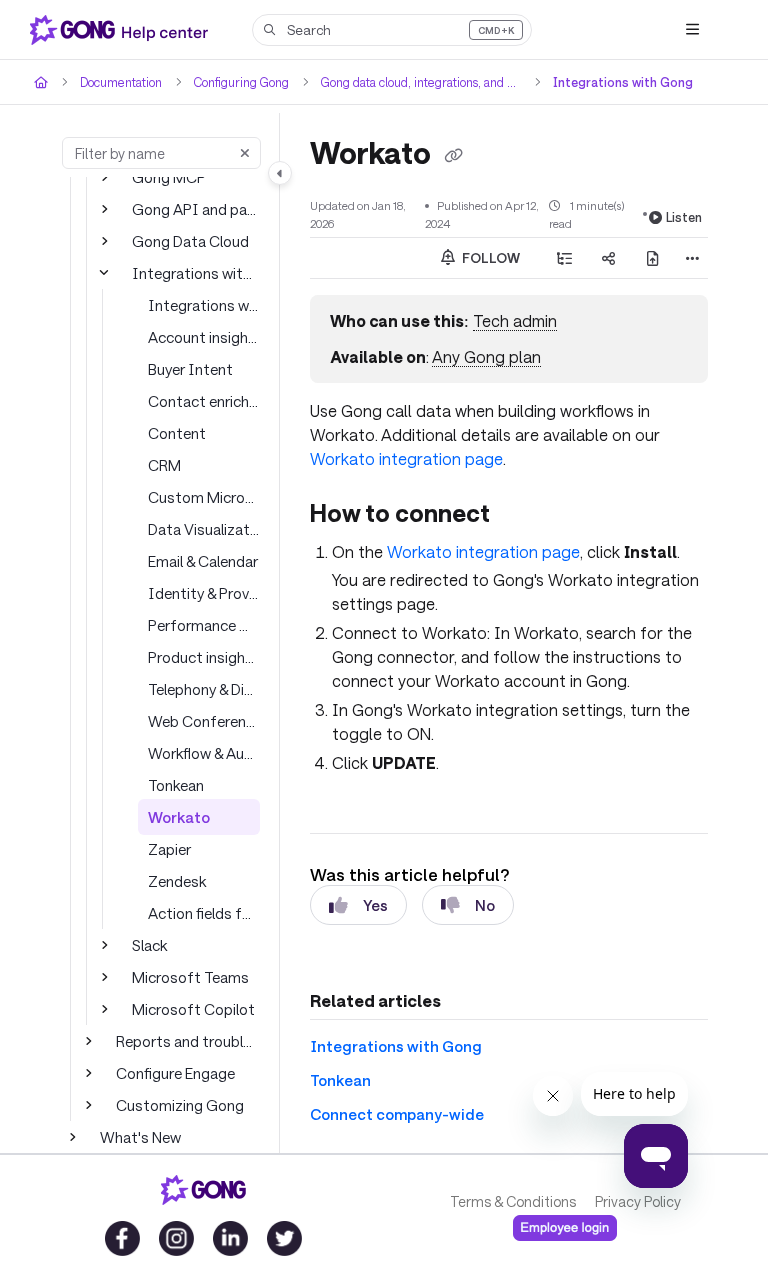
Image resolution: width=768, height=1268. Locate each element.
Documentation (121, 82)
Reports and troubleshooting (188, 1040)
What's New (139, 1136)
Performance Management (204, 624)
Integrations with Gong (617, 82)
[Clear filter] (245, 153)
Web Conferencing (204, 720)
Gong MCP (169, 176)
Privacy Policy (636, 1202)
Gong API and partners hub (196, 208)
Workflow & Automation (204, 752)
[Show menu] (692, 30)
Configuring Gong (243, 82)
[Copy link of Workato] (453, 155)
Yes (375, 903)
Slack (150, 944)
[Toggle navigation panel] (280, 173)
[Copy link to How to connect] (521, 515)
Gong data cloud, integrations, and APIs (424, 82)
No (484, 903)
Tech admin (511, 320)
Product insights (200, 656)
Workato (175, 816)
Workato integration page (472, 550)
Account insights (202, 336)
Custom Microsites (204, 496)
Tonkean (175, 784)
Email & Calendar (204, 560)
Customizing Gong (177, 1104)
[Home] (123, 30)
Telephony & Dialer (204, 688)
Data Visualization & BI (204, 528)
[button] (392, 30)
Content (173, 432)
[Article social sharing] (609, 257)
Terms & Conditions (512, 1202)
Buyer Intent (187, 368)
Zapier (168, 848)
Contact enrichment (204, 400)
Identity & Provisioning (204, 592)
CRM (165, 464)
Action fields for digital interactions (204, 912)
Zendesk (176, 880)
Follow (490, 256)
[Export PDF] (653, 257)
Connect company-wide (387, 1113)
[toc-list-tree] (565, 257)
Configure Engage (174, 1072)
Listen (685, 216)
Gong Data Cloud (188, 240)
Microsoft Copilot (187, 1008)
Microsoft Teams (186, 976)
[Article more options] (692, 257)
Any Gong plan (483, 356)
